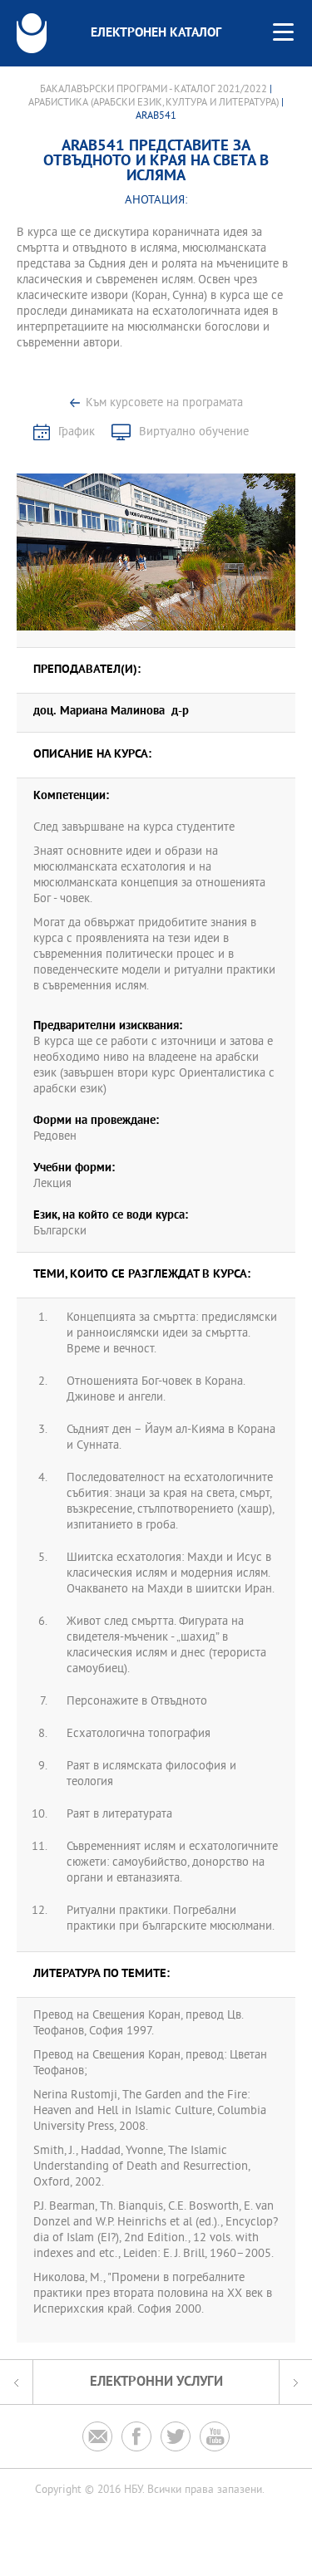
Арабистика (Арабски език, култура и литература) (154, 103)
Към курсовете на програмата (164, 403)
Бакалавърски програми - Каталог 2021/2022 (154, 90)
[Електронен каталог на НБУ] (32, 33)
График (77, 432)
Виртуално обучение (194, 432)
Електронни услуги (156, 2382)
